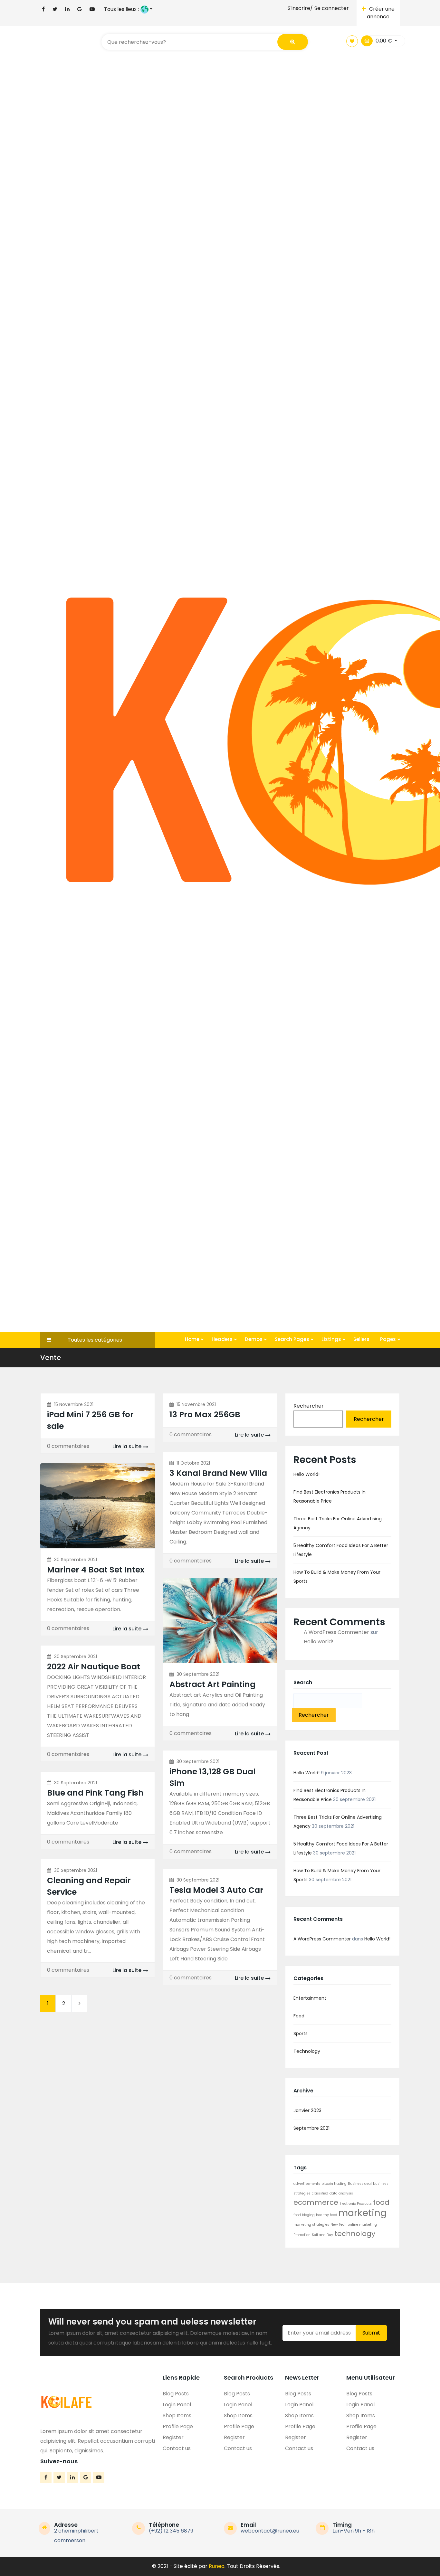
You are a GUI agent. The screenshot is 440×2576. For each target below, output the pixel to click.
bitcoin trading (334, 2184)
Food (299, 2016)
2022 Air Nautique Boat (94, 1667)
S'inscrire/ (300, 8)
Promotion (302, 2235)
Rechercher (309, 1406)
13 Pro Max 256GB (205, 1415)
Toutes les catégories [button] (95, 1340)
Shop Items (177, 2416)
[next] (80, 2004)
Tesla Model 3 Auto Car (216, 1890)
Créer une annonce (381, 13)
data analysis (341, 2193)
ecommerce (316, 2202)
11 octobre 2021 (193, 1463)
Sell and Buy (322, 2235)
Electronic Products (356, 2204)
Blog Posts (176, 2394)
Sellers (361, 1339)
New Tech (339, 2225)
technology (355, 2234)
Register (173, 2437)
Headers (223, 1339)
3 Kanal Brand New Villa (218, 1473)
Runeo (217, 2566)
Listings (332, 1339)
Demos (254, 1339)
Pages (389, 1339)
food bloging (304, 2215)
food (381, 2202)
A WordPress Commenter (336, 1632)
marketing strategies (311, 2225)
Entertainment (310, 1998)
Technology (307, 2051)
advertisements (307, 2184)
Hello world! (306, 1474)
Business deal (360, 2184)
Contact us (177, 2448)
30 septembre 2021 (76, 1560)
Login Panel (177, 2405)
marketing (363, 2213)
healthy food (327, 2215)
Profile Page (178, 2426)
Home (193, 1339)
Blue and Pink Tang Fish (95, 1793)
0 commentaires (68, 1446)
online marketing (362, 2225)
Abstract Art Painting (212, 1684)
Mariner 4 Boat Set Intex (96, 1570)
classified (320, 2193)
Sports (301, 2033)
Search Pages (293, 1339)
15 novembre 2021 (74, 1404)
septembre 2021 (311, 2128)
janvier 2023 (307, 2110)
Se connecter (332, 8)
